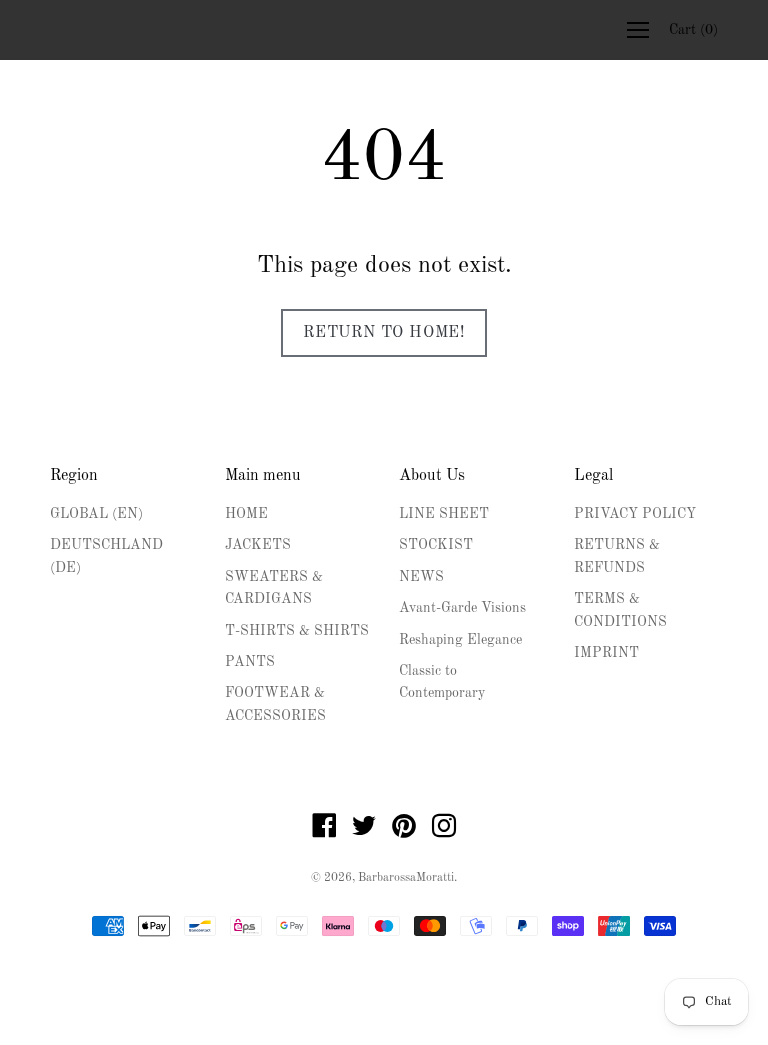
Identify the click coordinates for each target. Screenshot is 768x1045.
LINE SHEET (444, 514)
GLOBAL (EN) (96, 514)
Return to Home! (384, 333)
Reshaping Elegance (460, 640)
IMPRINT (606, 653)
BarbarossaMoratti (406, 878)
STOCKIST (436, 545)
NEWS (421, 577)
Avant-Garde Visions (462, 608)
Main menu (263, 476)
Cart (693, 30)
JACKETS (258, 545)
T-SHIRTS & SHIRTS (297, 631)
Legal (593, 476)
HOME (246, 514)
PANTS (250, 662)
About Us (432, 476)
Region (74, 476)
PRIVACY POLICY (635, 514)
